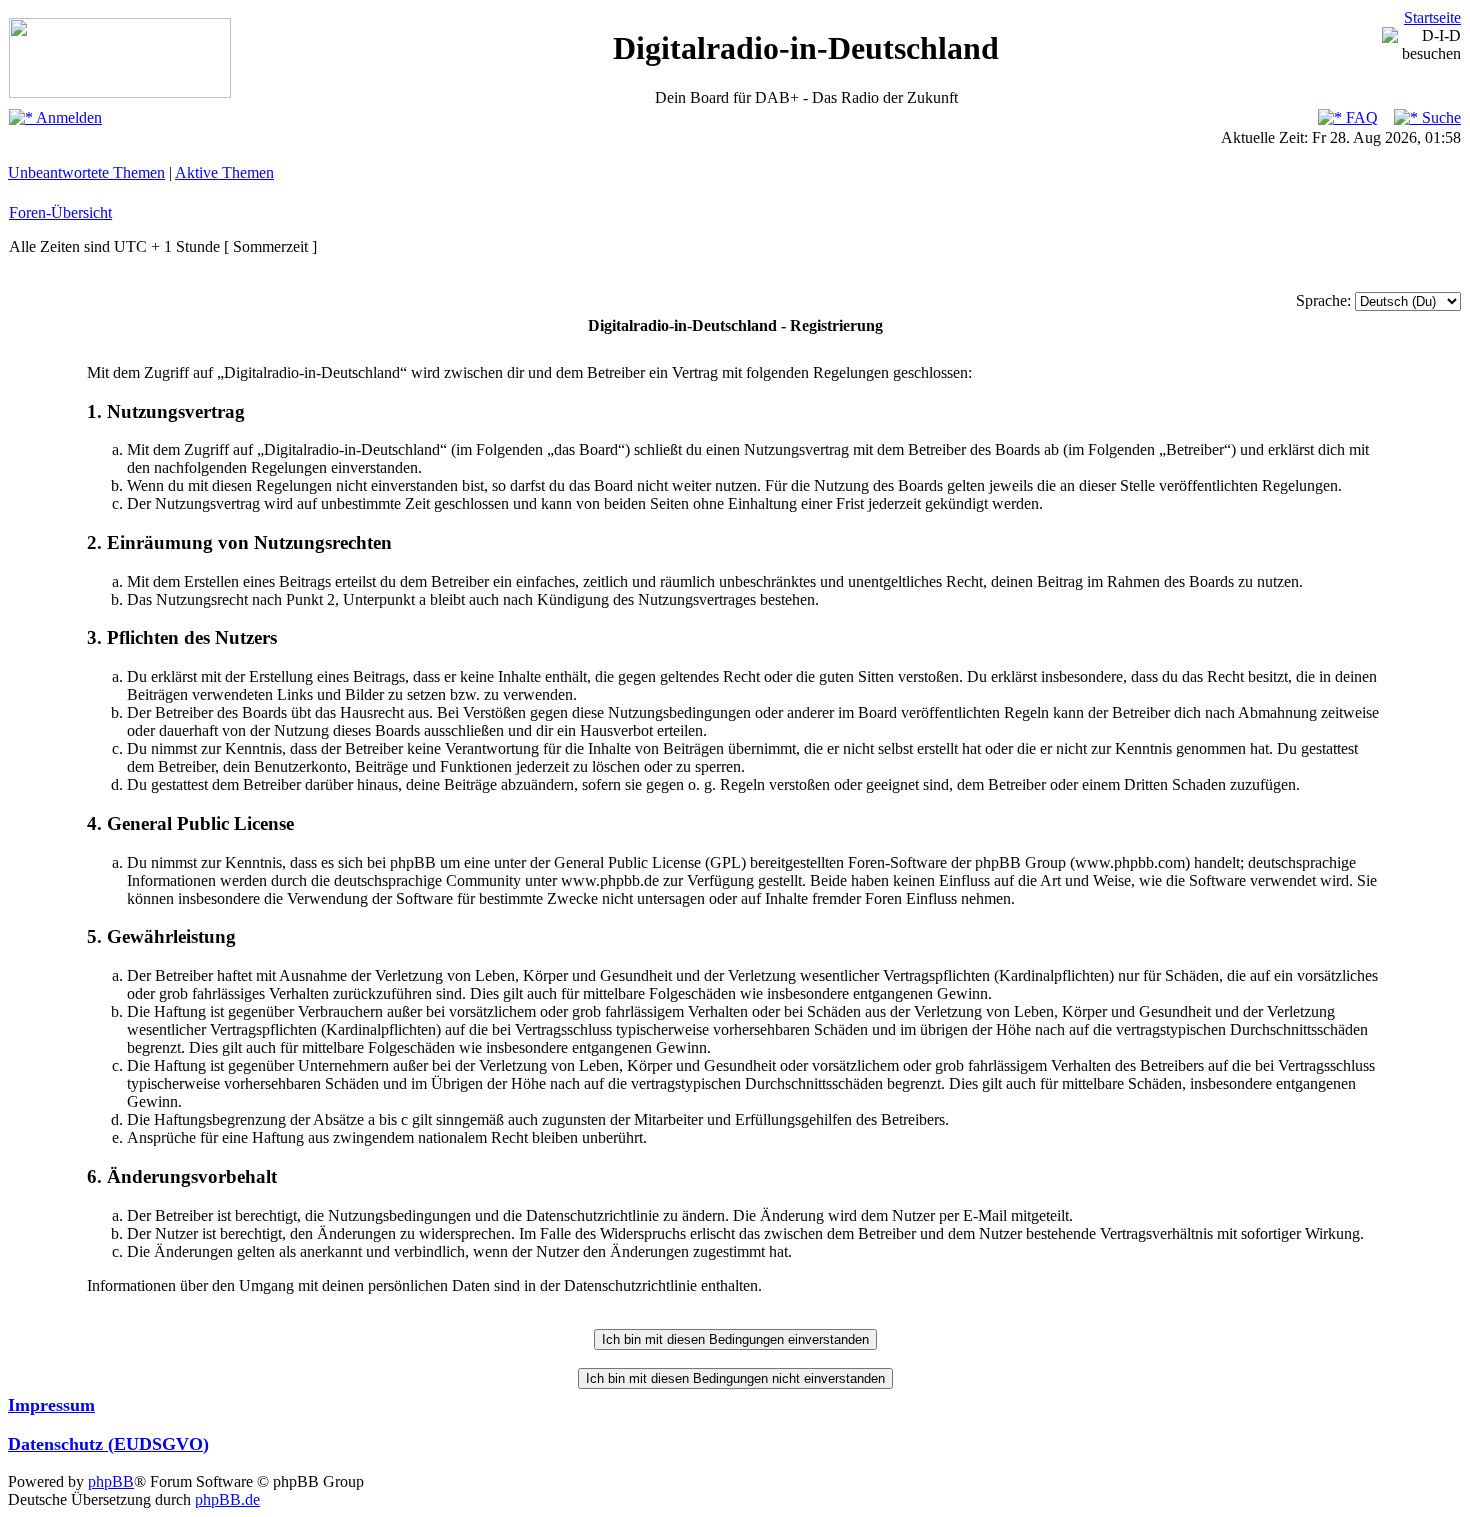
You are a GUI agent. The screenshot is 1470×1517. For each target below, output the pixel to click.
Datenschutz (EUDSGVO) (108, 1444)
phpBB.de (227, 1499)
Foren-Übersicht (60, 212)
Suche (1439, 117)
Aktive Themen (224, 172)
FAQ (1360, 117)
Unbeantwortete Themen (86, 172)
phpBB (111, 1481)
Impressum (51, 1405)
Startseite (1432, 17)
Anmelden (67, 117)
